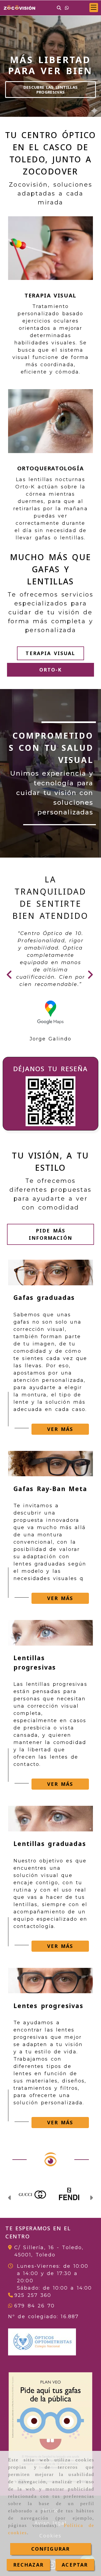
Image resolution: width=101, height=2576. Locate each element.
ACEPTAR (75, 2565)
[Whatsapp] (67, 8)
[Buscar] (59, 8)
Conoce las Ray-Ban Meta (50, 87)
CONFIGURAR (51, 2549)
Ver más (60, 1502)
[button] (94, 8)
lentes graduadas (39, 1637)
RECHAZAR (28, 2565)
